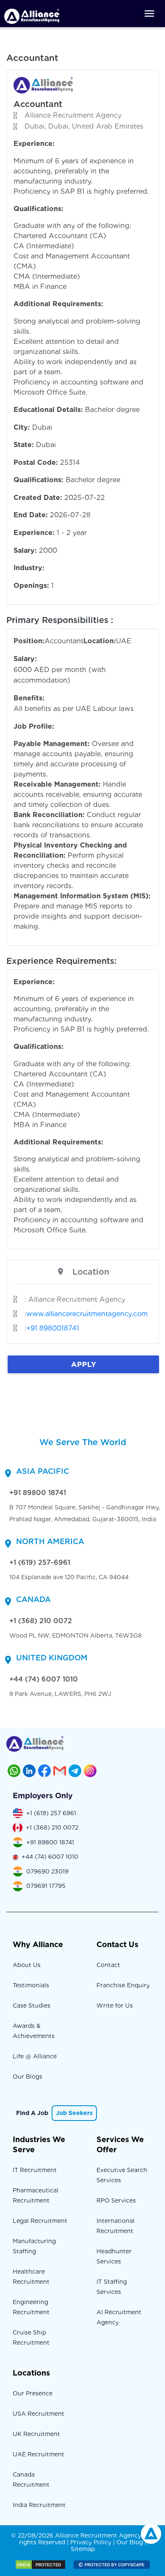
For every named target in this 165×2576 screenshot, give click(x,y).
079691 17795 (46, 1886)
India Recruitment (39, 2505)
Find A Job (32, 2113)
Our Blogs (27, 2077)
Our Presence (33, 2393)
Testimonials (31, 1985)
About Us (27, 1965)
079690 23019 (47, 1871)
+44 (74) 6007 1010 (44, 1679)
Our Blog (130, 2542)
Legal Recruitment (40, 2221)
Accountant (38, 104)
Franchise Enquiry (123, 1985)
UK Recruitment (36, 2434)
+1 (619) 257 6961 (51, 1813)
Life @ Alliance (35, 2056)
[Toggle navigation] (149, 14)
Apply (84, 1364)
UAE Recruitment (38, 2454)
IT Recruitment (35, 2170)
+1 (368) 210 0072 (41, 1621)
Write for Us (115, 2005)
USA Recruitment (38, 2414)
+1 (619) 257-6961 (40, 1562)
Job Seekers (74, 2113)
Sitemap (83, 2549)
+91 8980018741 (53, 1328)
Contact (108, 1965)
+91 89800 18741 (38, 1493)
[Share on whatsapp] (14, 1771)
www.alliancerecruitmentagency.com (87, 1314)
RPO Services (116, 2200)
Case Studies (32, 2005)
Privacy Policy (91, 2542)
